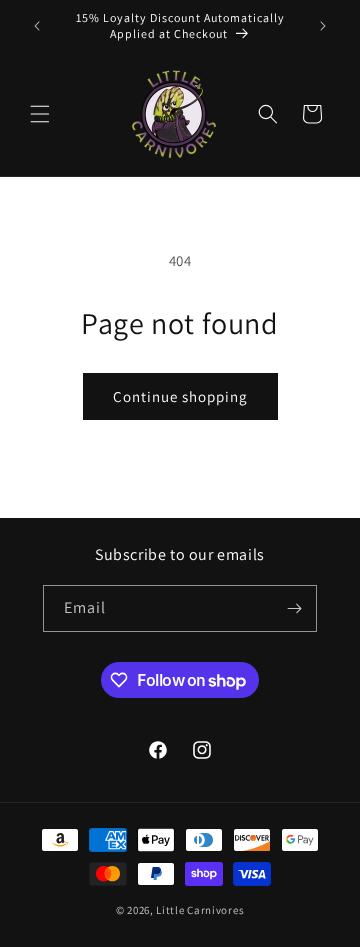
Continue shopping (180, 396)
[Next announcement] (323, 26)
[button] (40, 114)
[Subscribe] (294, 608)
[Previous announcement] (37, 26)
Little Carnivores (200, 910)
